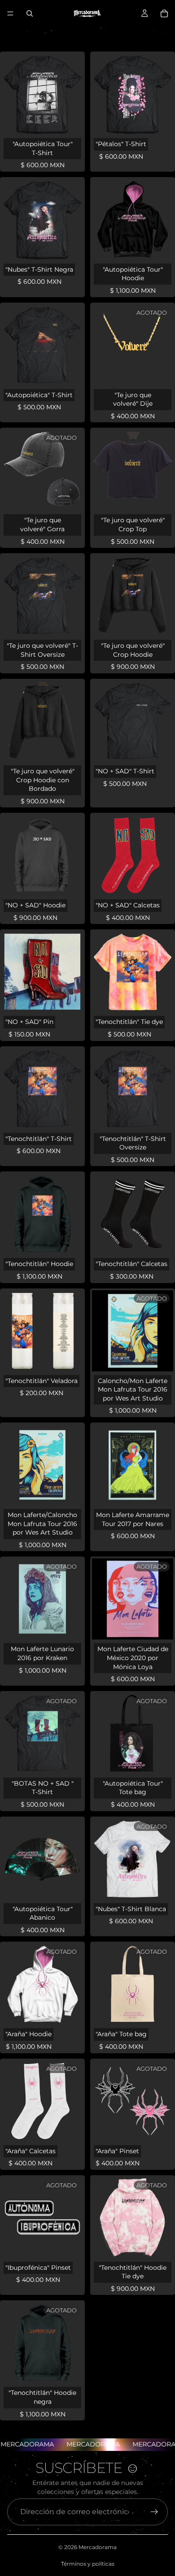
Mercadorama (98, 2547)
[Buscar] (30, 13)
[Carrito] (164, 13)
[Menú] (10, 13)
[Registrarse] (154, 2512)
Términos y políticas (88, 2564)
